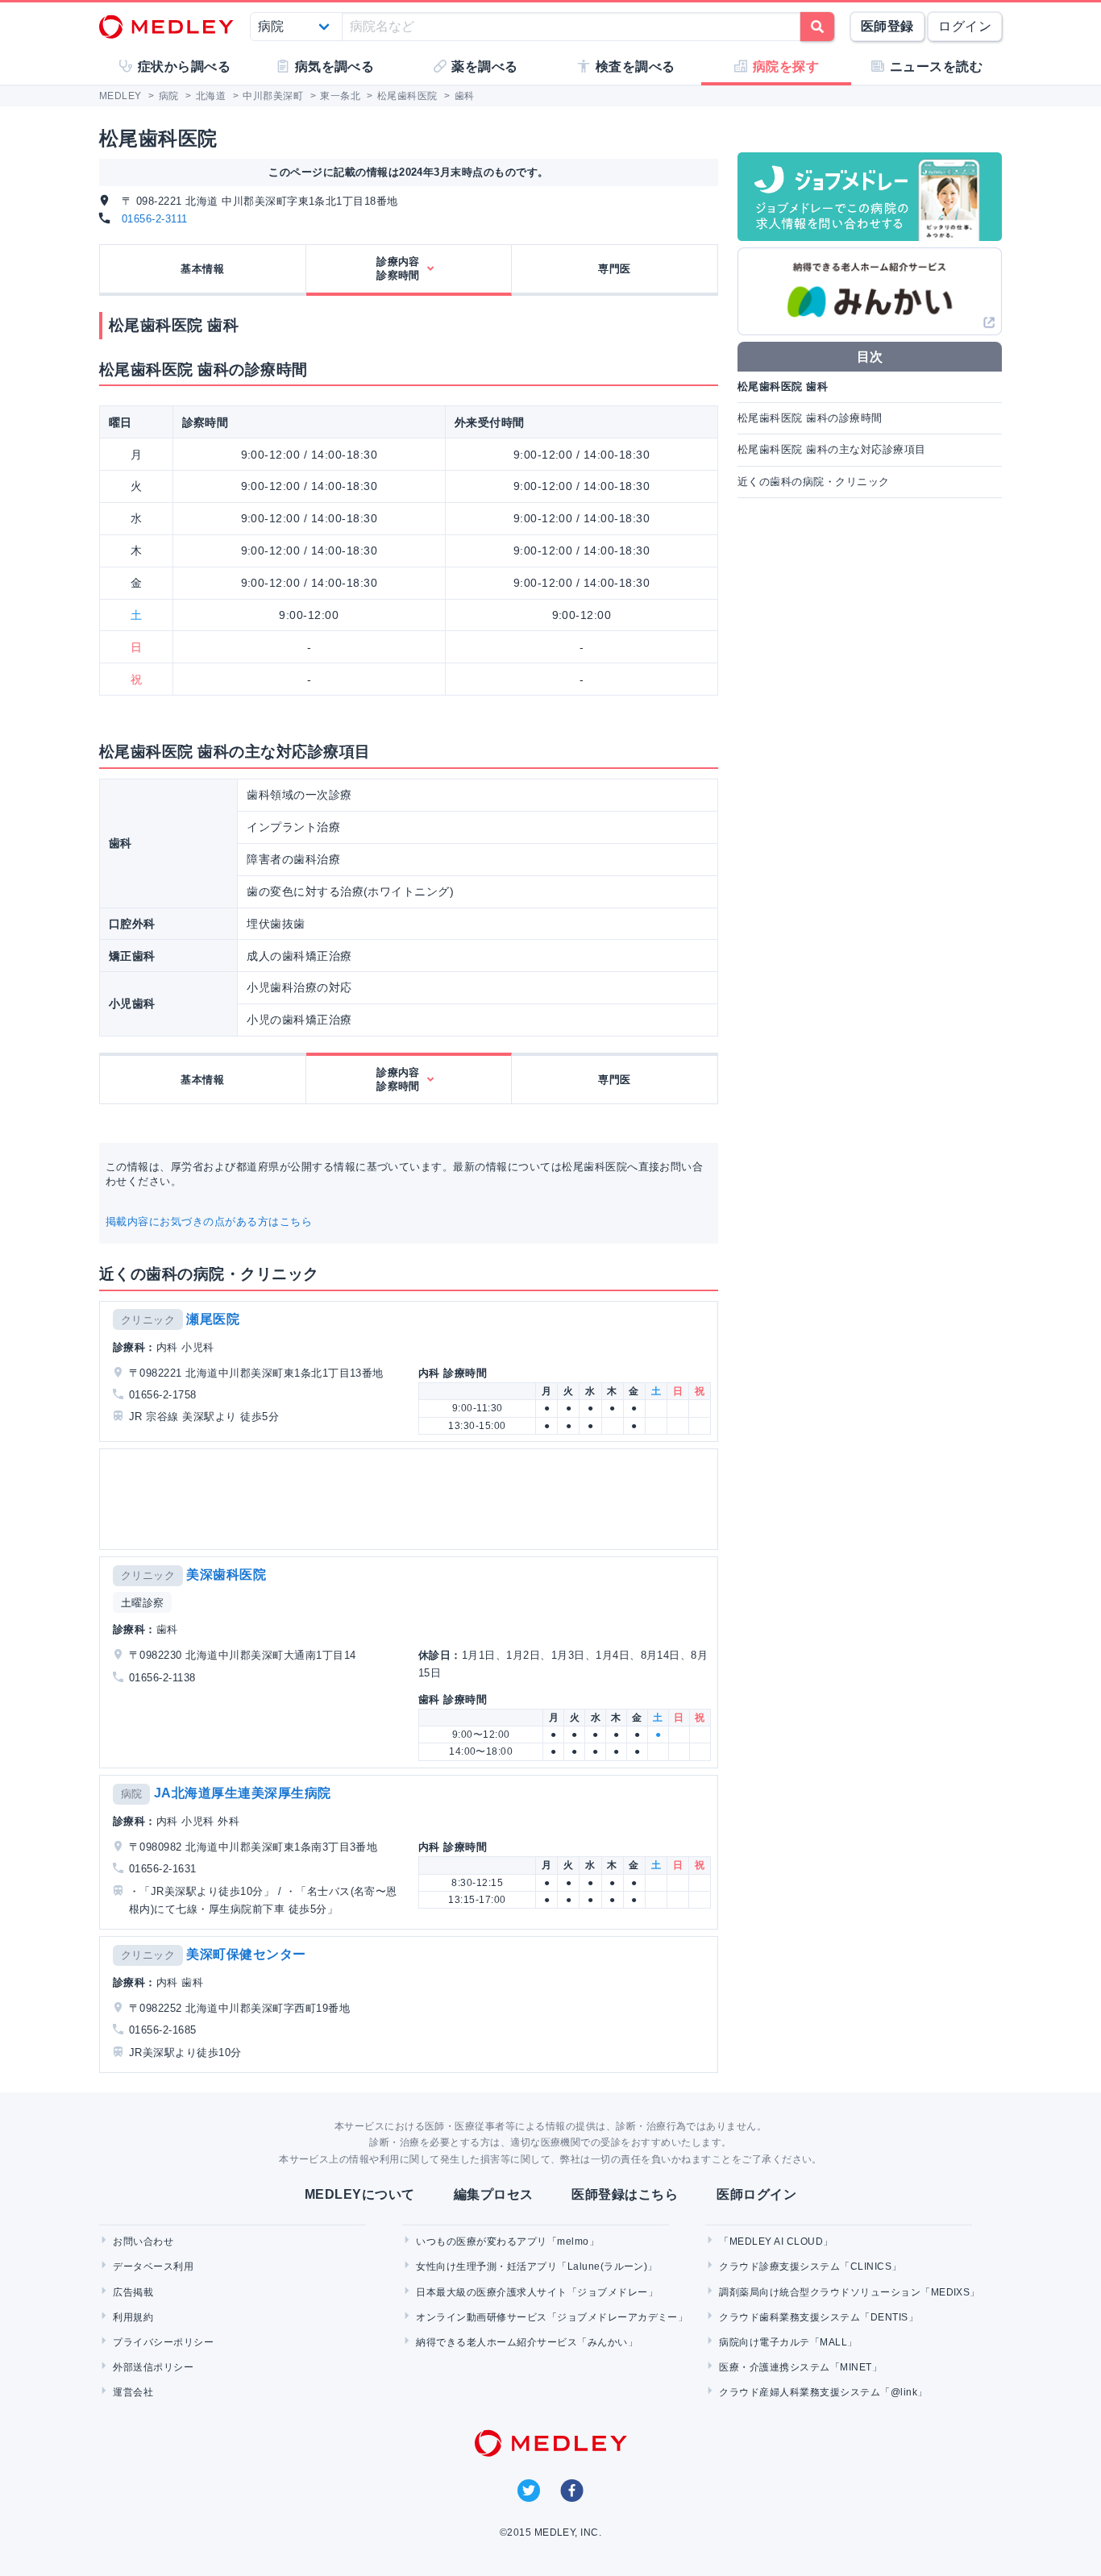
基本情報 (202, 269)
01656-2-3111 (155, 219)
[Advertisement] (412, 1499)
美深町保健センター (246, 1954)
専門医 (614, 269)
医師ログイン (756, 2194)
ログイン (965, 26)
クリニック (148, 1320)
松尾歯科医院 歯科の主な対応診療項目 (832, 449)
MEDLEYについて (360, 2194)
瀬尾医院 (213, 1319)
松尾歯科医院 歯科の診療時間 (810, 418)
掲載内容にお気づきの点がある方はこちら (209, 1222)
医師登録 (887, 26)
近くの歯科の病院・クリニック (814, 482)
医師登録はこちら (625, 2194)
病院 (132, 1794)
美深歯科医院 (226, 1575)
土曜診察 (143, 1603)
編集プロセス (494, 2194)
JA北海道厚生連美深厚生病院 (243, 1793)
